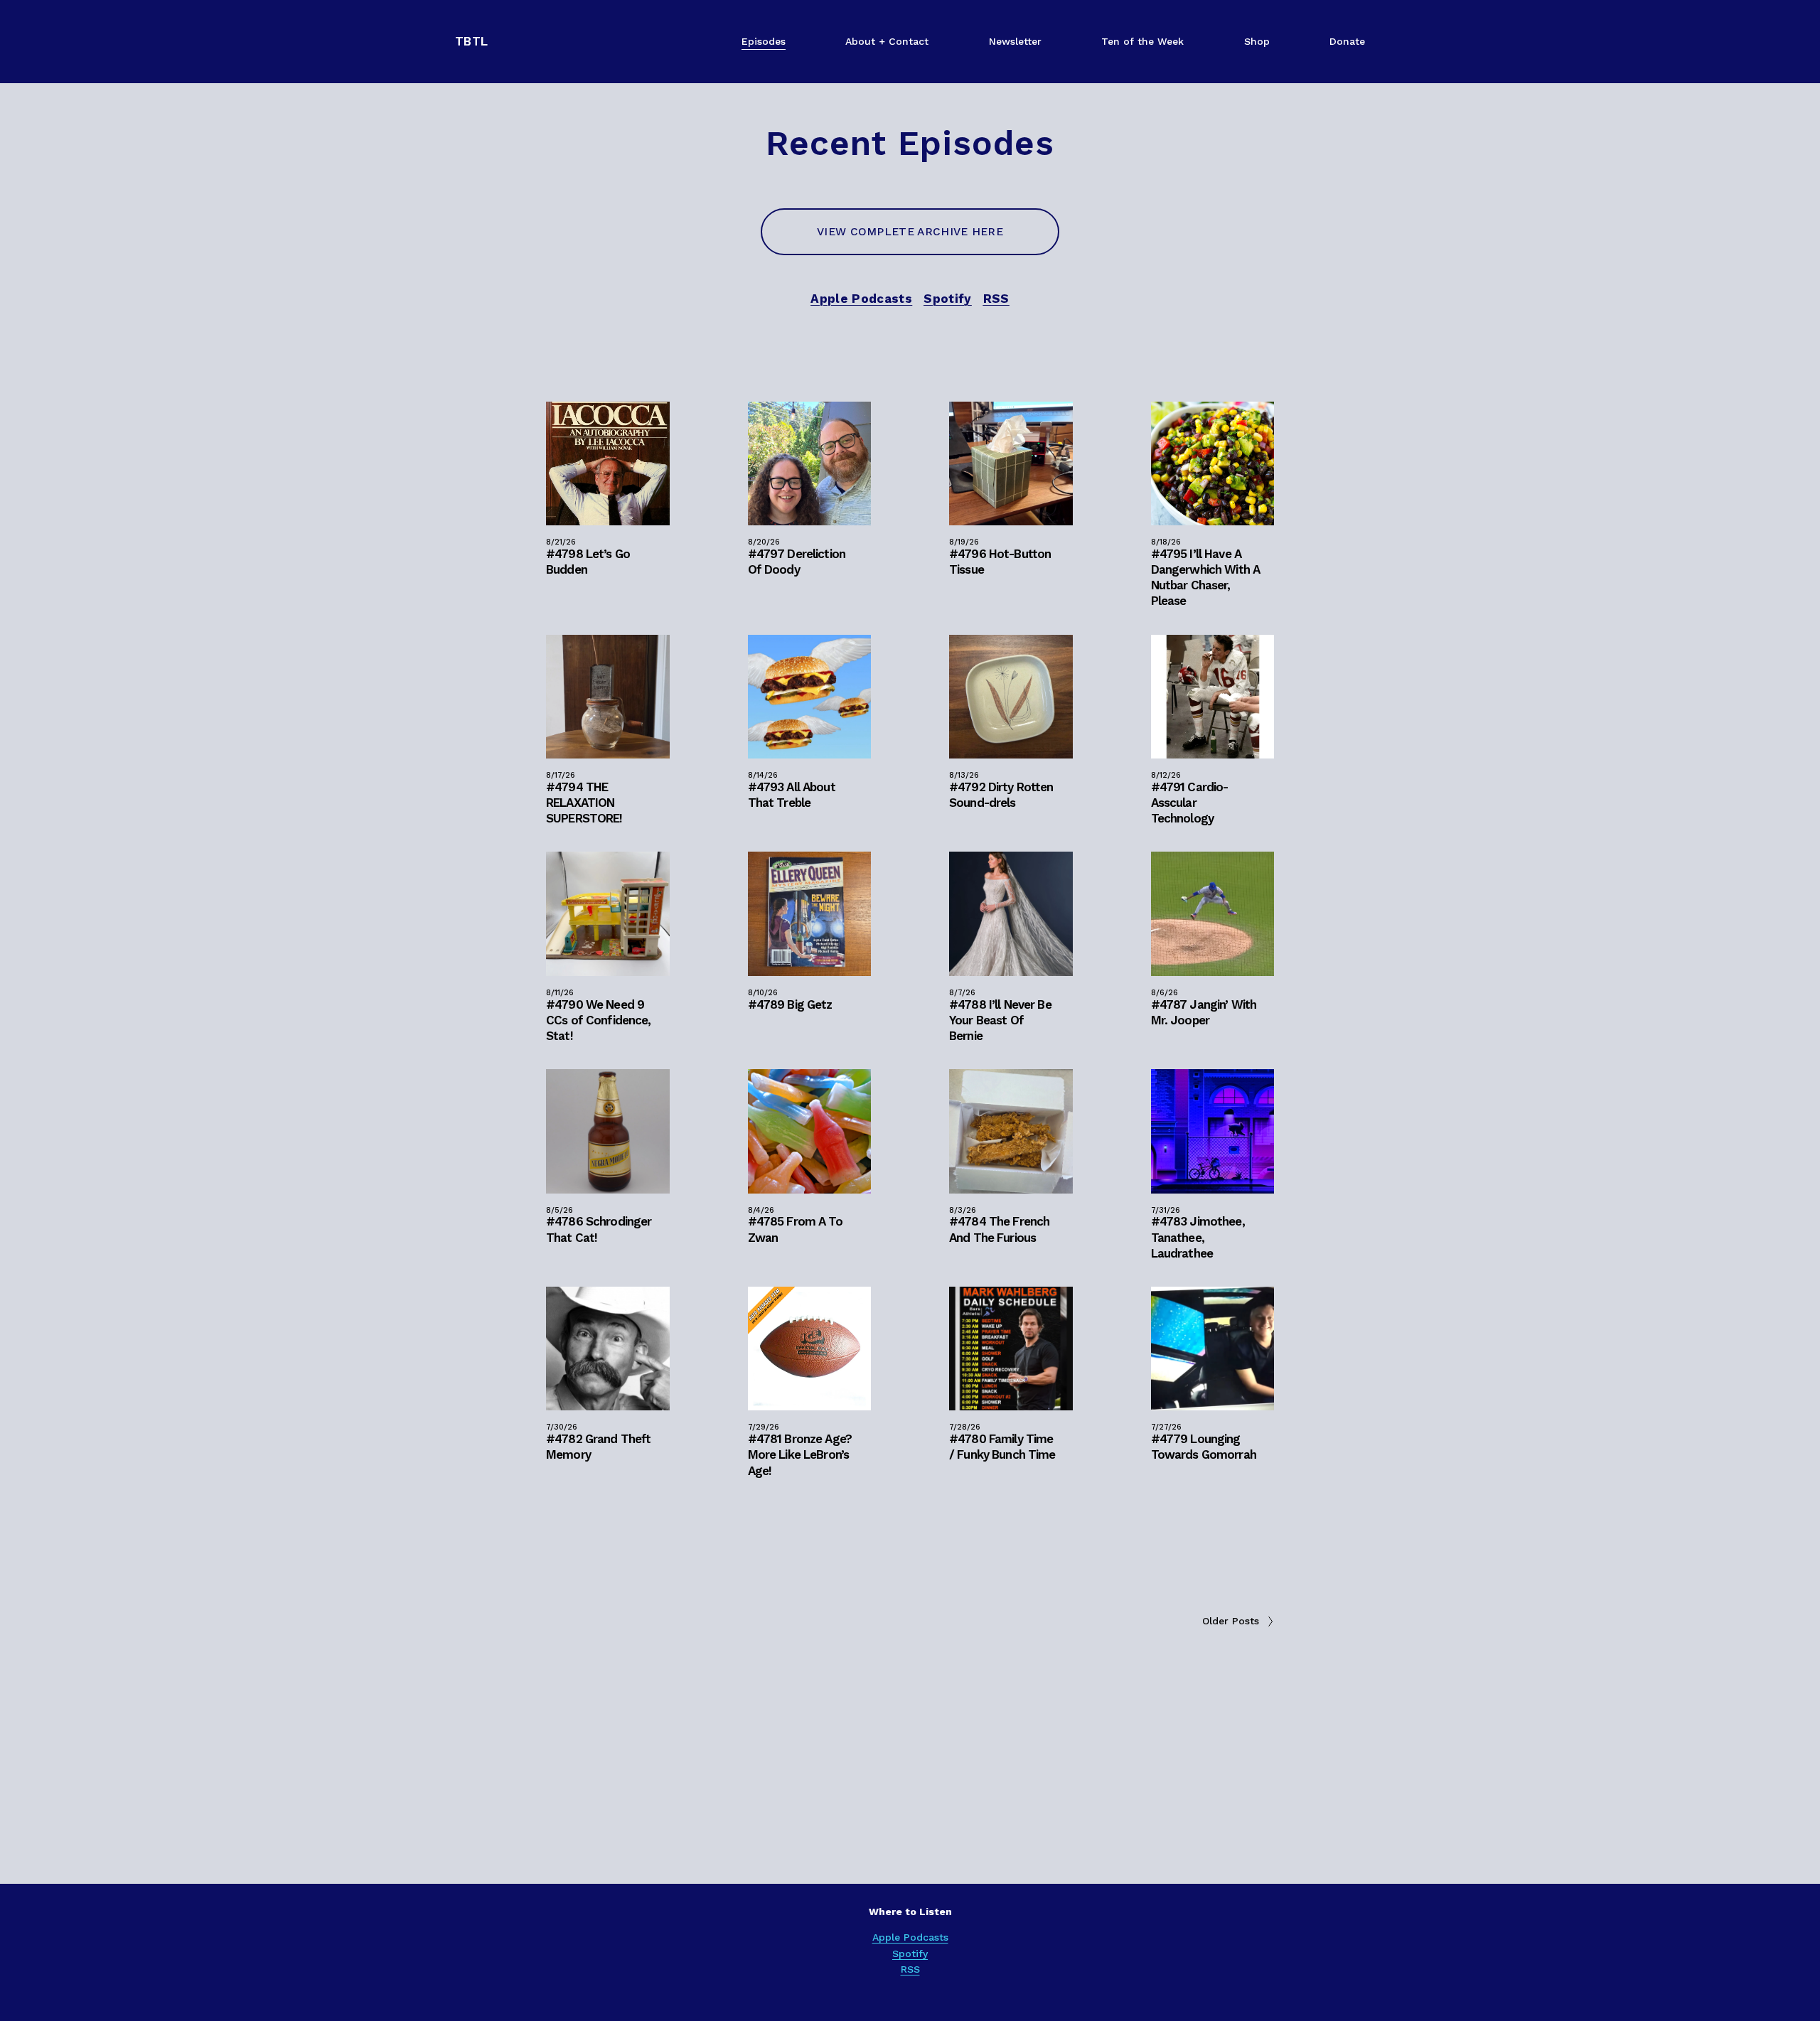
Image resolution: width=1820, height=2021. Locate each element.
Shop (1257, 41)
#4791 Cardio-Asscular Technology (1190, 803)
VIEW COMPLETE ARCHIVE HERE (910, 232)
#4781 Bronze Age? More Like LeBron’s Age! (800, 1454)
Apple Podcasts (910, 1937)
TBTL (471, 41)
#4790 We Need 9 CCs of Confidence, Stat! (599, 1020)
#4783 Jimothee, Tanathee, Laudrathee (1198, 1237)
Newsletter (1015, 41)
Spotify (910, 1953)
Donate (1347, 41)
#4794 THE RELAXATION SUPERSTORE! (584, 803)
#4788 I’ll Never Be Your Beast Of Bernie (1000, 1020)
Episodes (764, 41)
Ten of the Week (1142, 41)
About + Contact (887, 41)
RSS (910, 1969)
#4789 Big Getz (790, 1004)
